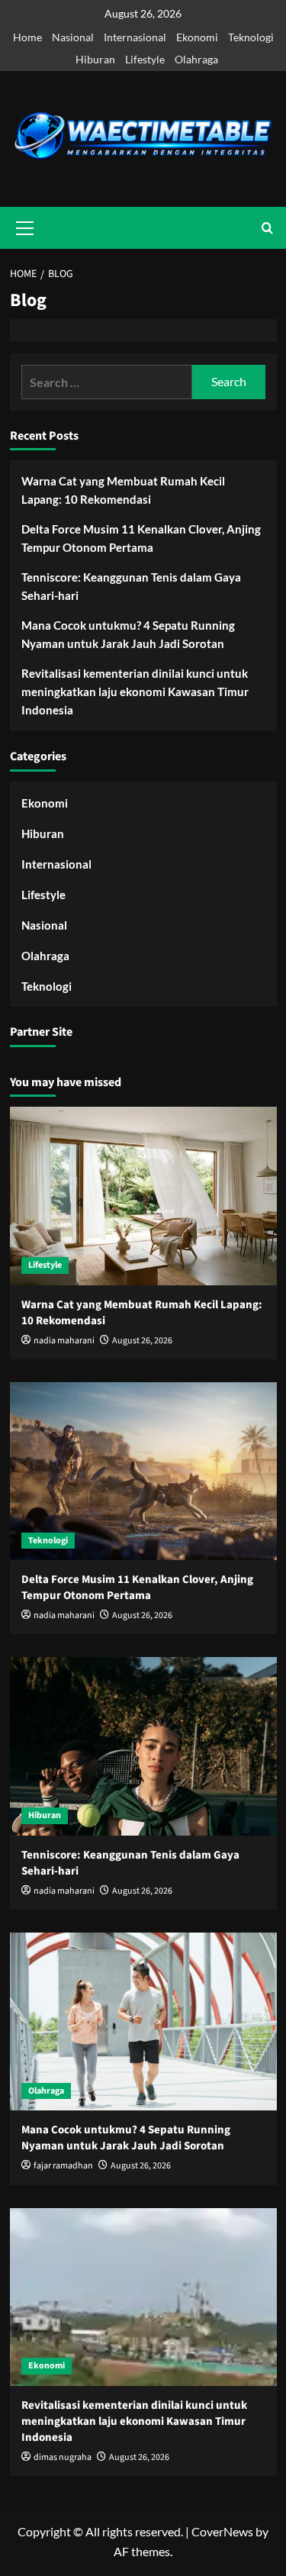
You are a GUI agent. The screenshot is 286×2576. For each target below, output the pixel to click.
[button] (267, 228)
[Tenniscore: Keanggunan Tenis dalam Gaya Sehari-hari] (143, 1746)
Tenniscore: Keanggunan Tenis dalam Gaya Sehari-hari (131, 586)
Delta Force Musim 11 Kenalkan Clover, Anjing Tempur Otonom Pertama (141, 538)
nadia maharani (64, 1341)
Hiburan (95, 59)
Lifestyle (145, 59)
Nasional (73, 37)
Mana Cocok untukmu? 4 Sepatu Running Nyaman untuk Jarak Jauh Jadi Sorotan (128, 634)
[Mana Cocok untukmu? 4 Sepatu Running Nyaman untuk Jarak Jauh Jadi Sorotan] (143, 2021)
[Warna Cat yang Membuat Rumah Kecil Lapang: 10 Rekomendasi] (143, 1196)
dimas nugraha (63, 2457)
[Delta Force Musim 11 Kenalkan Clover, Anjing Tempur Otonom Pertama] (143, 1471)
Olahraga (196, 59)
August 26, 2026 (142, 1341)
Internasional (135, 37)
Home (27, 37)
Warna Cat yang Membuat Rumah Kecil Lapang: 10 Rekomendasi (123, 490)
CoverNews (222, 2531)
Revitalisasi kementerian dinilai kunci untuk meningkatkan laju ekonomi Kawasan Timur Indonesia (135, 692)
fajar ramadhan (63, 2166)
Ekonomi (197, 37)
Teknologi (251, 37)
